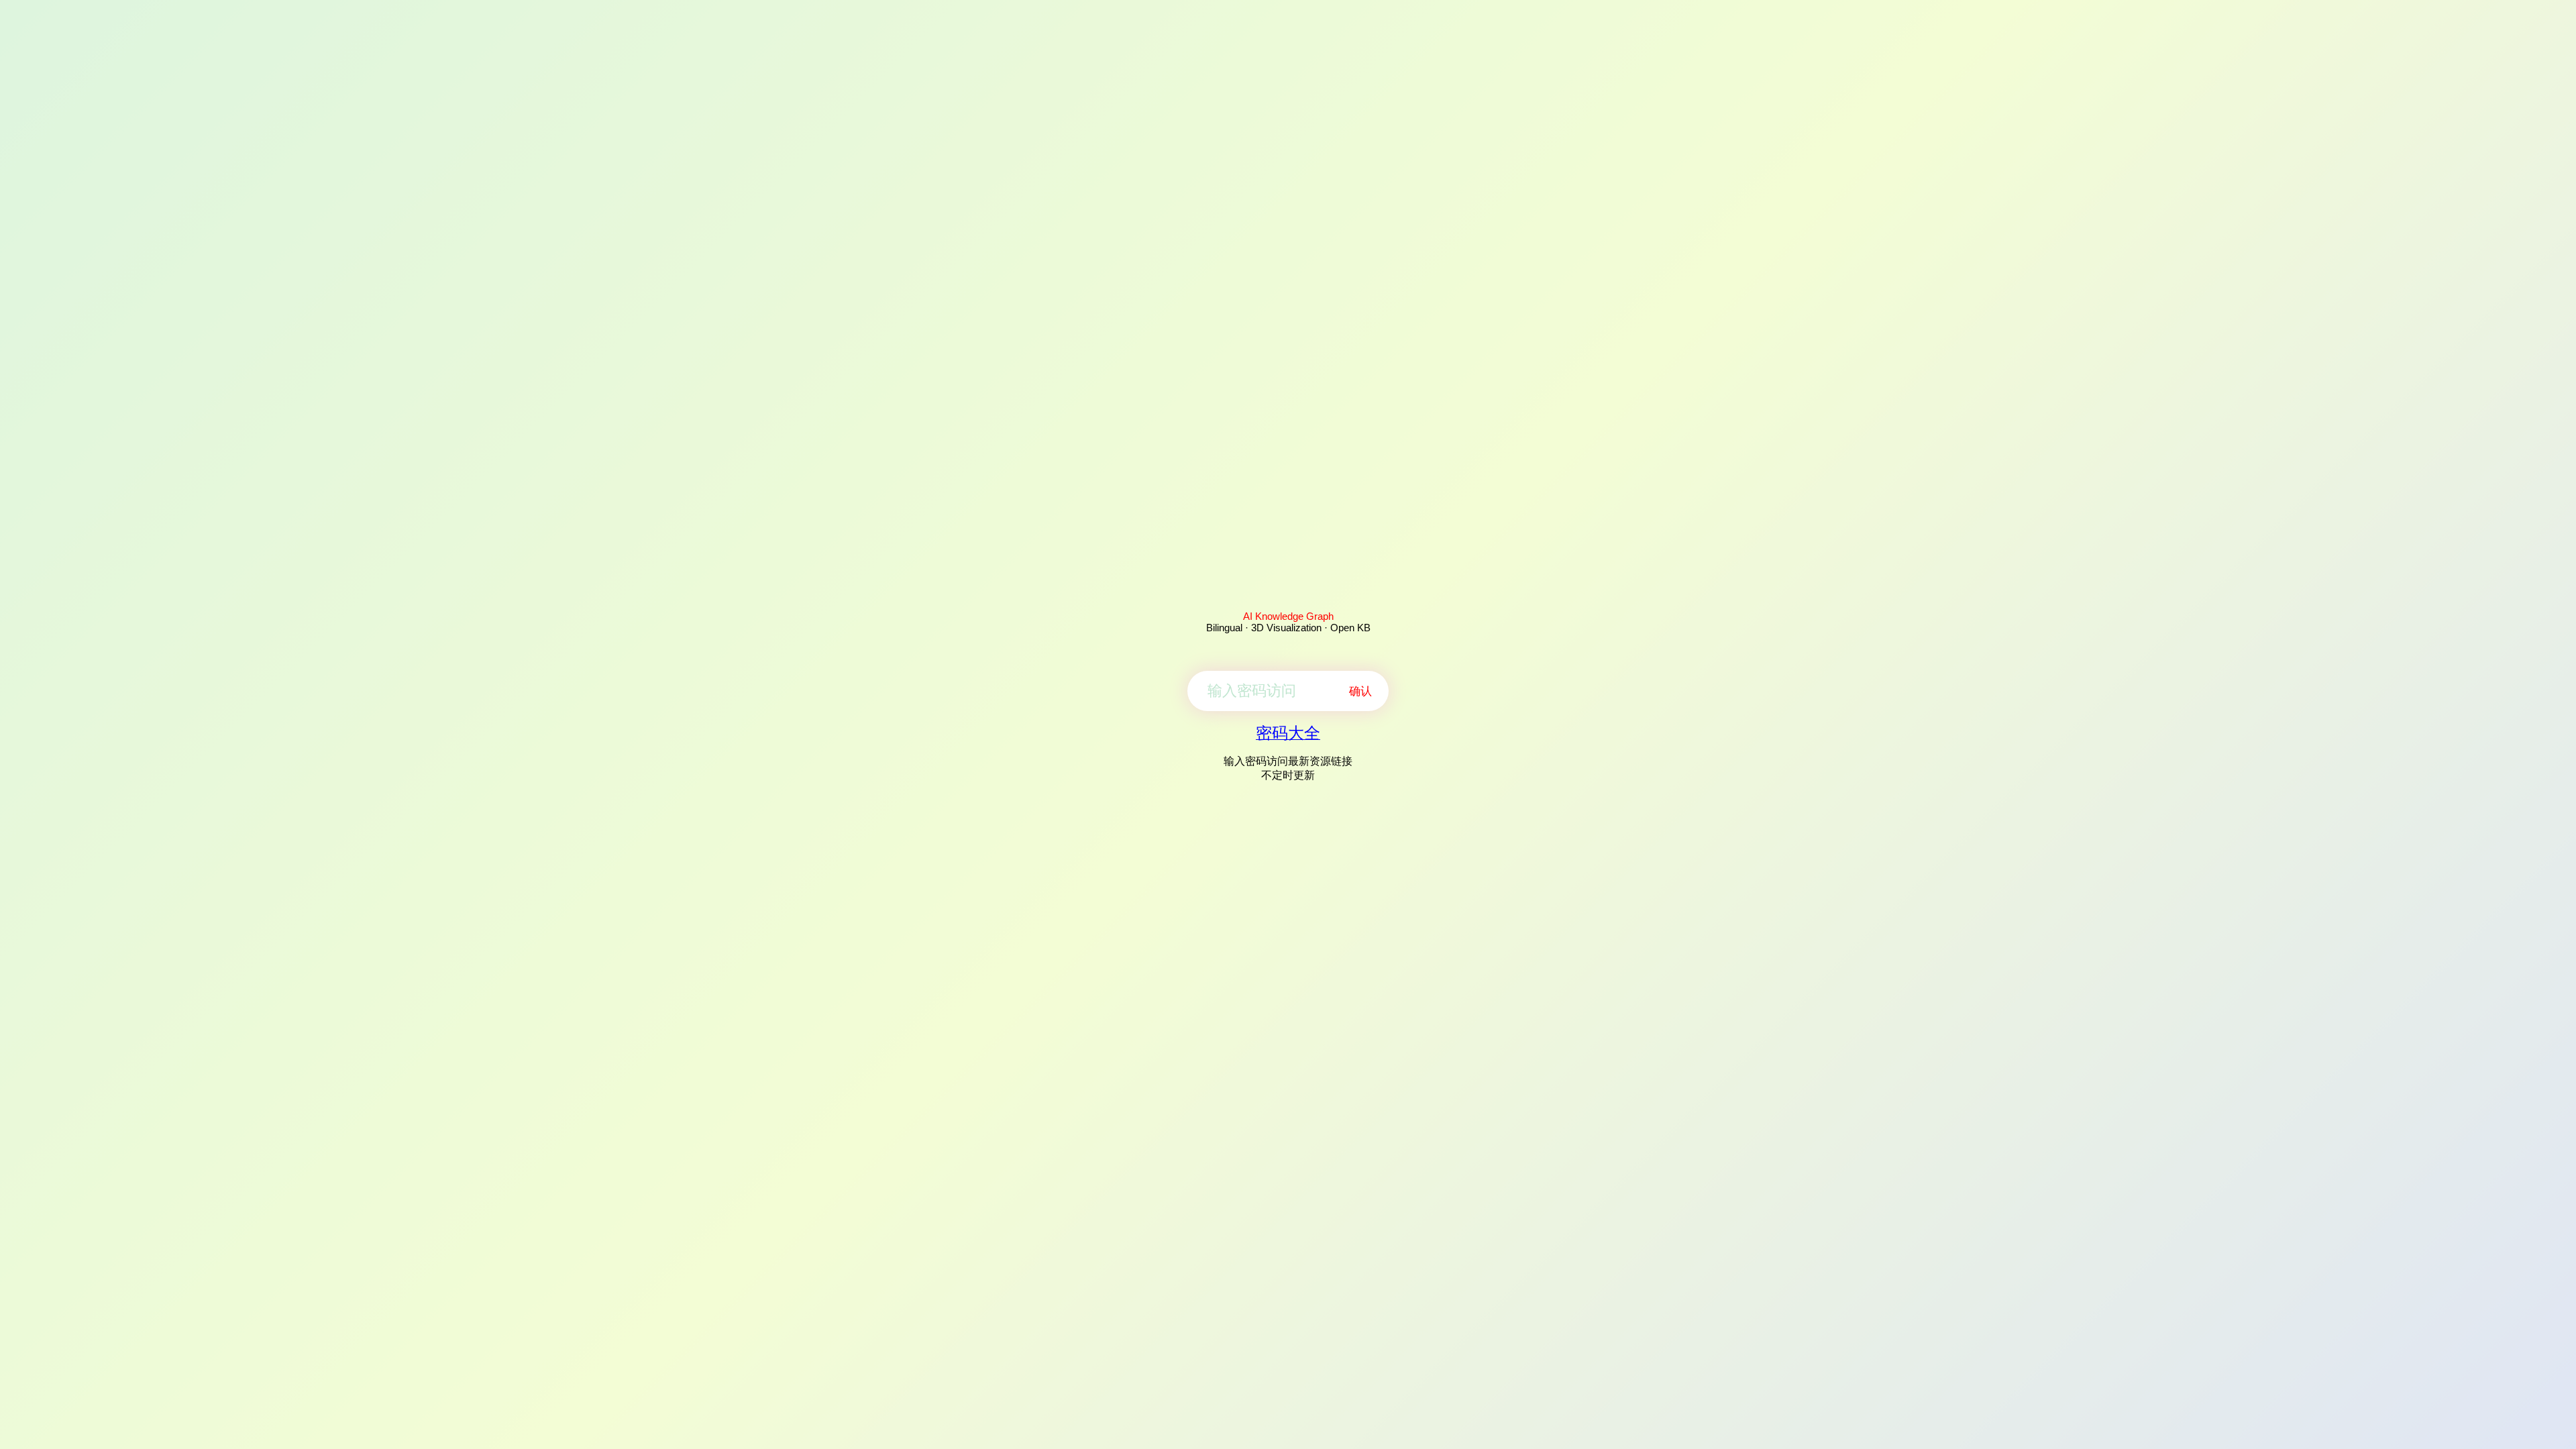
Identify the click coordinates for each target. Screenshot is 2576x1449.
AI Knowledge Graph (1288, 616)
